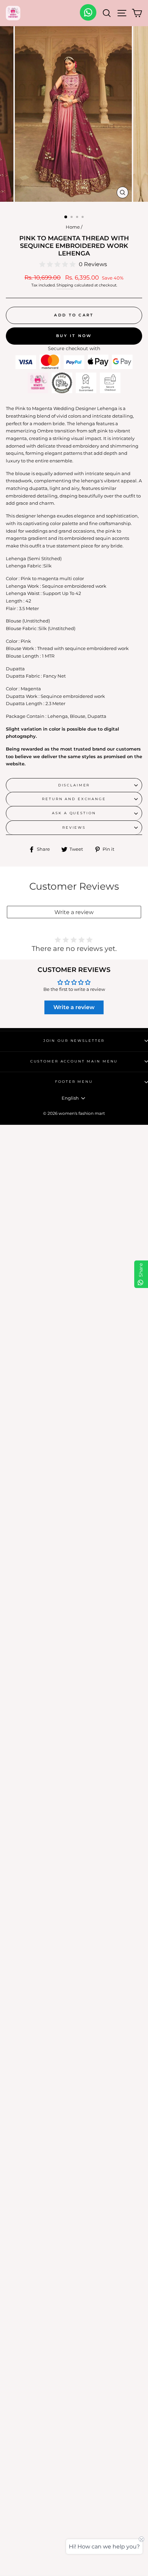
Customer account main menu (74, 1061)
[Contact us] (88, 12)
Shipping (65, 285)
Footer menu (74, 1082)
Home (73, 227)
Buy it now (74, 336)
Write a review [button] (74, 1007)
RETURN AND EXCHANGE (74, 799)
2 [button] (72, 218)
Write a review (74, 912)
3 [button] (78, 218)
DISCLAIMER (74, 785)
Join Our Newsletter (74, 1041)
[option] (74, 116)
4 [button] (83, 218)
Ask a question (74, 813)
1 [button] (66, 217)
